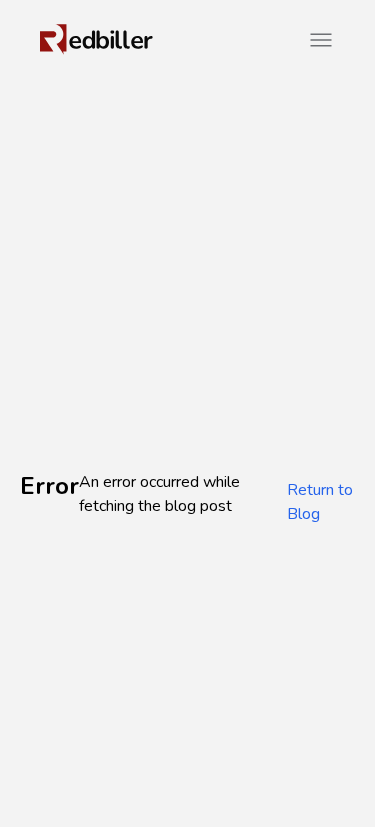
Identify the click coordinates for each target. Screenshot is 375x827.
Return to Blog (320, 502)
